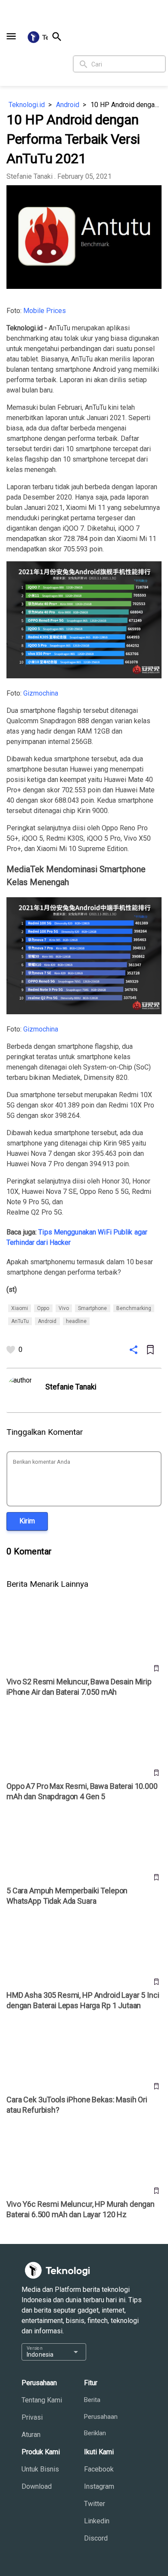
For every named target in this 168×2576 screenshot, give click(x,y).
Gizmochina (41, 693)
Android (68, 105)
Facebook (99, 2469)
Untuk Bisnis (40, 2469)
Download (37, 2486)
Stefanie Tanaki (30, 176)
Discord (96, 2538)
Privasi (32, 2417)
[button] (11, 36)
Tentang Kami (42, 2400)
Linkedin (97, 2521)
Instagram (99, 2486)
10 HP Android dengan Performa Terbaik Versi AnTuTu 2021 (126, 105)
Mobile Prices (45, 311)
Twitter (95, 2504)
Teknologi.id (27, 105)
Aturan (31, 2435)
